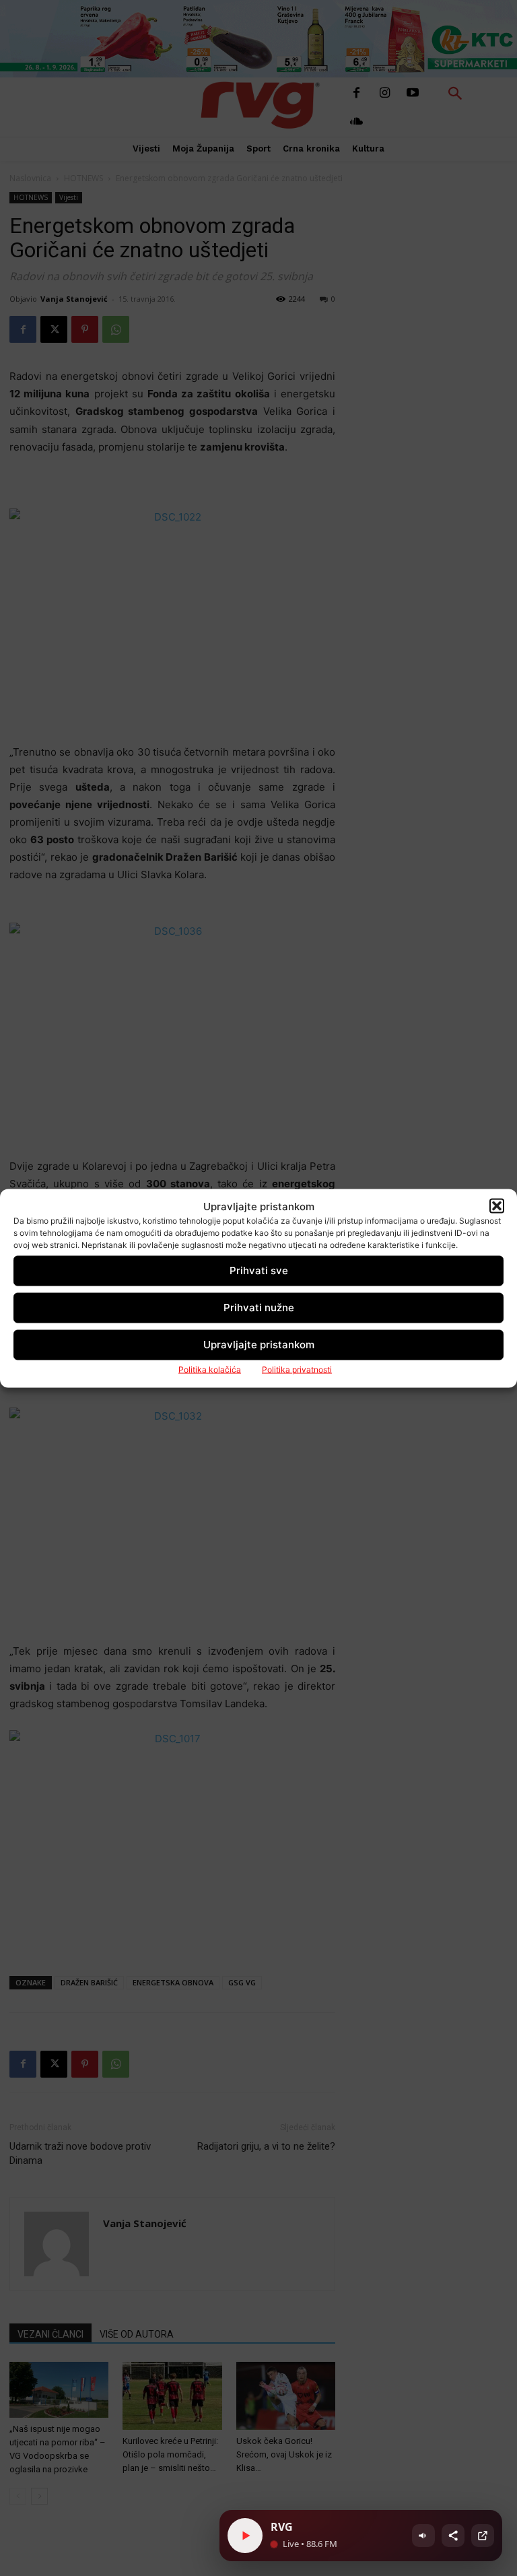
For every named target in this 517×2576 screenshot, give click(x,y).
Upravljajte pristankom (259, 1345)
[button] (497, 1206)
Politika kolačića (210, 1369)
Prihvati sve (259, 1270)
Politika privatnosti (297, 1369)
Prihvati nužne (259, 1308)
